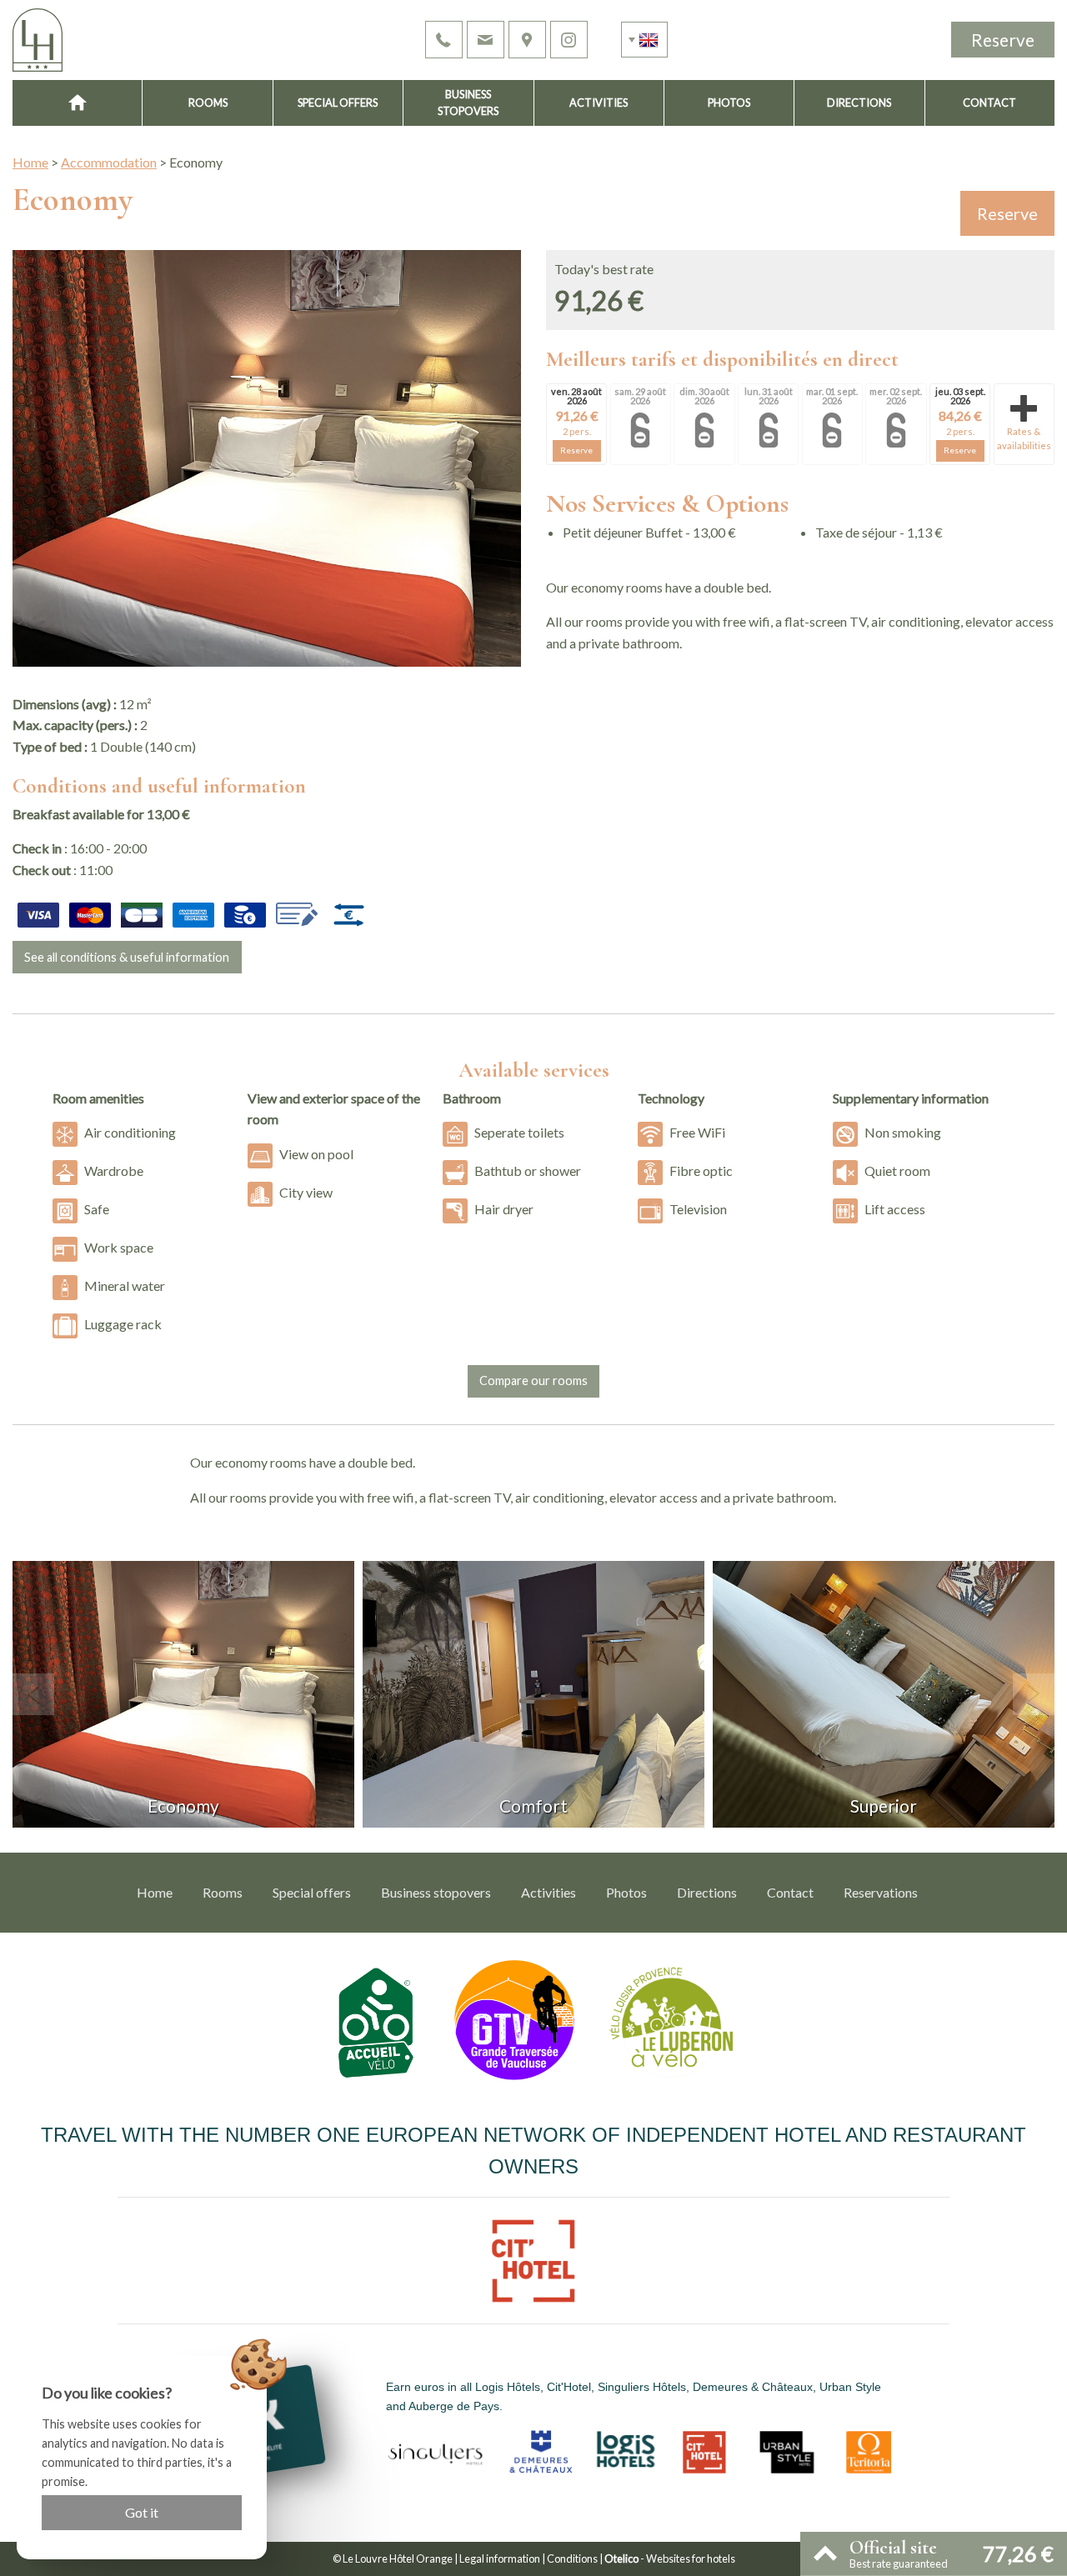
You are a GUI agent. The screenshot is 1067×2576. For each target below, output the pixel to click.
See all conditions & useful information (127, 957)
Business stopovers (468, 103)
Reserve (1003, 40)
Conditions (572, 2558)
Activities (599, 103)
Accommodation (109, 162)
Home (30, 162)
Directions (859, 103)
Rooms (208, 103)
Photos (729, 103)
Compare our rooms (533, 1381)
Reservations (881, 1892)
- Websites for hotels (670, 2558)
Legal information (500, 2558)
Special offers (338, 103)
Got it (142, 2512)
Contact (989, 103)
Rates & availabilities (1024, 438)
